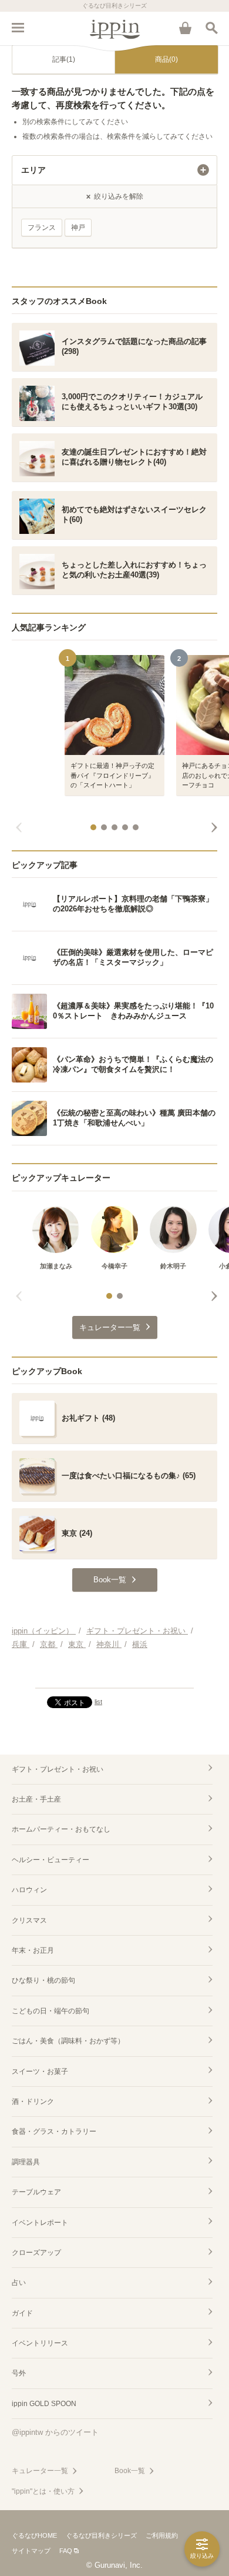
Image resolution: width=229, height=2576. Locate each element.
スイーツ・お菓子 (40, 2072)
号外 (19, 2373)
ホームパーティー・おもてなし (61, 1829)
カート (185, 28)
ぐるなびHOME (34, 2535)
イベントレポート (40, 2223)
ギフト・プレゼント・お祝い (58, 1769)
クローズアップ (36, 2253)
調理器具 (26, 2162)
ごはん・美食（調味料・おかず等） (68, 2041)
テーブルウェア (36, 2192)
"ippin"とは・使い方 (43, 2491)
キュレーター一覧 (40, 2471)
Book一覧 (130, 2471)
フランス (42, 228)
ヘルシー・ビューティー (50, 1860)
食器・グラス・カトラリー (54, 2131)
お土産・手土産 (36, 1799)
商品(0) (166, 59)
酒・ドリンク (33, 2101)
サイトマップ (31, 2551)
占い (19, 2283)
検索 (211, 28)
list (98, 1702)
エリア (33, 170)
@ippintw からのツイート (55, 2432)
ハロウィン (29, 1890)
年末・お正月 (33, 1950)
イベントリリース (40, 2343)
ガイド (22, 2313)
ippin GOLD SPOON (44, 2404)
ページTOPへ (114, 1674)
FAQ (66, 2551)
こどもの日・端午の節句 (50, 2011)
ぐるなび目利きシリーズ (101, 2535)
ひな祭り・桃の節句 (43, 1980)
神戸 (78, 228)
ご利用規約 (162, 2535)
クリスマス (29, 1920)
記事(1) (64, 59)
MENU (18, 28)
